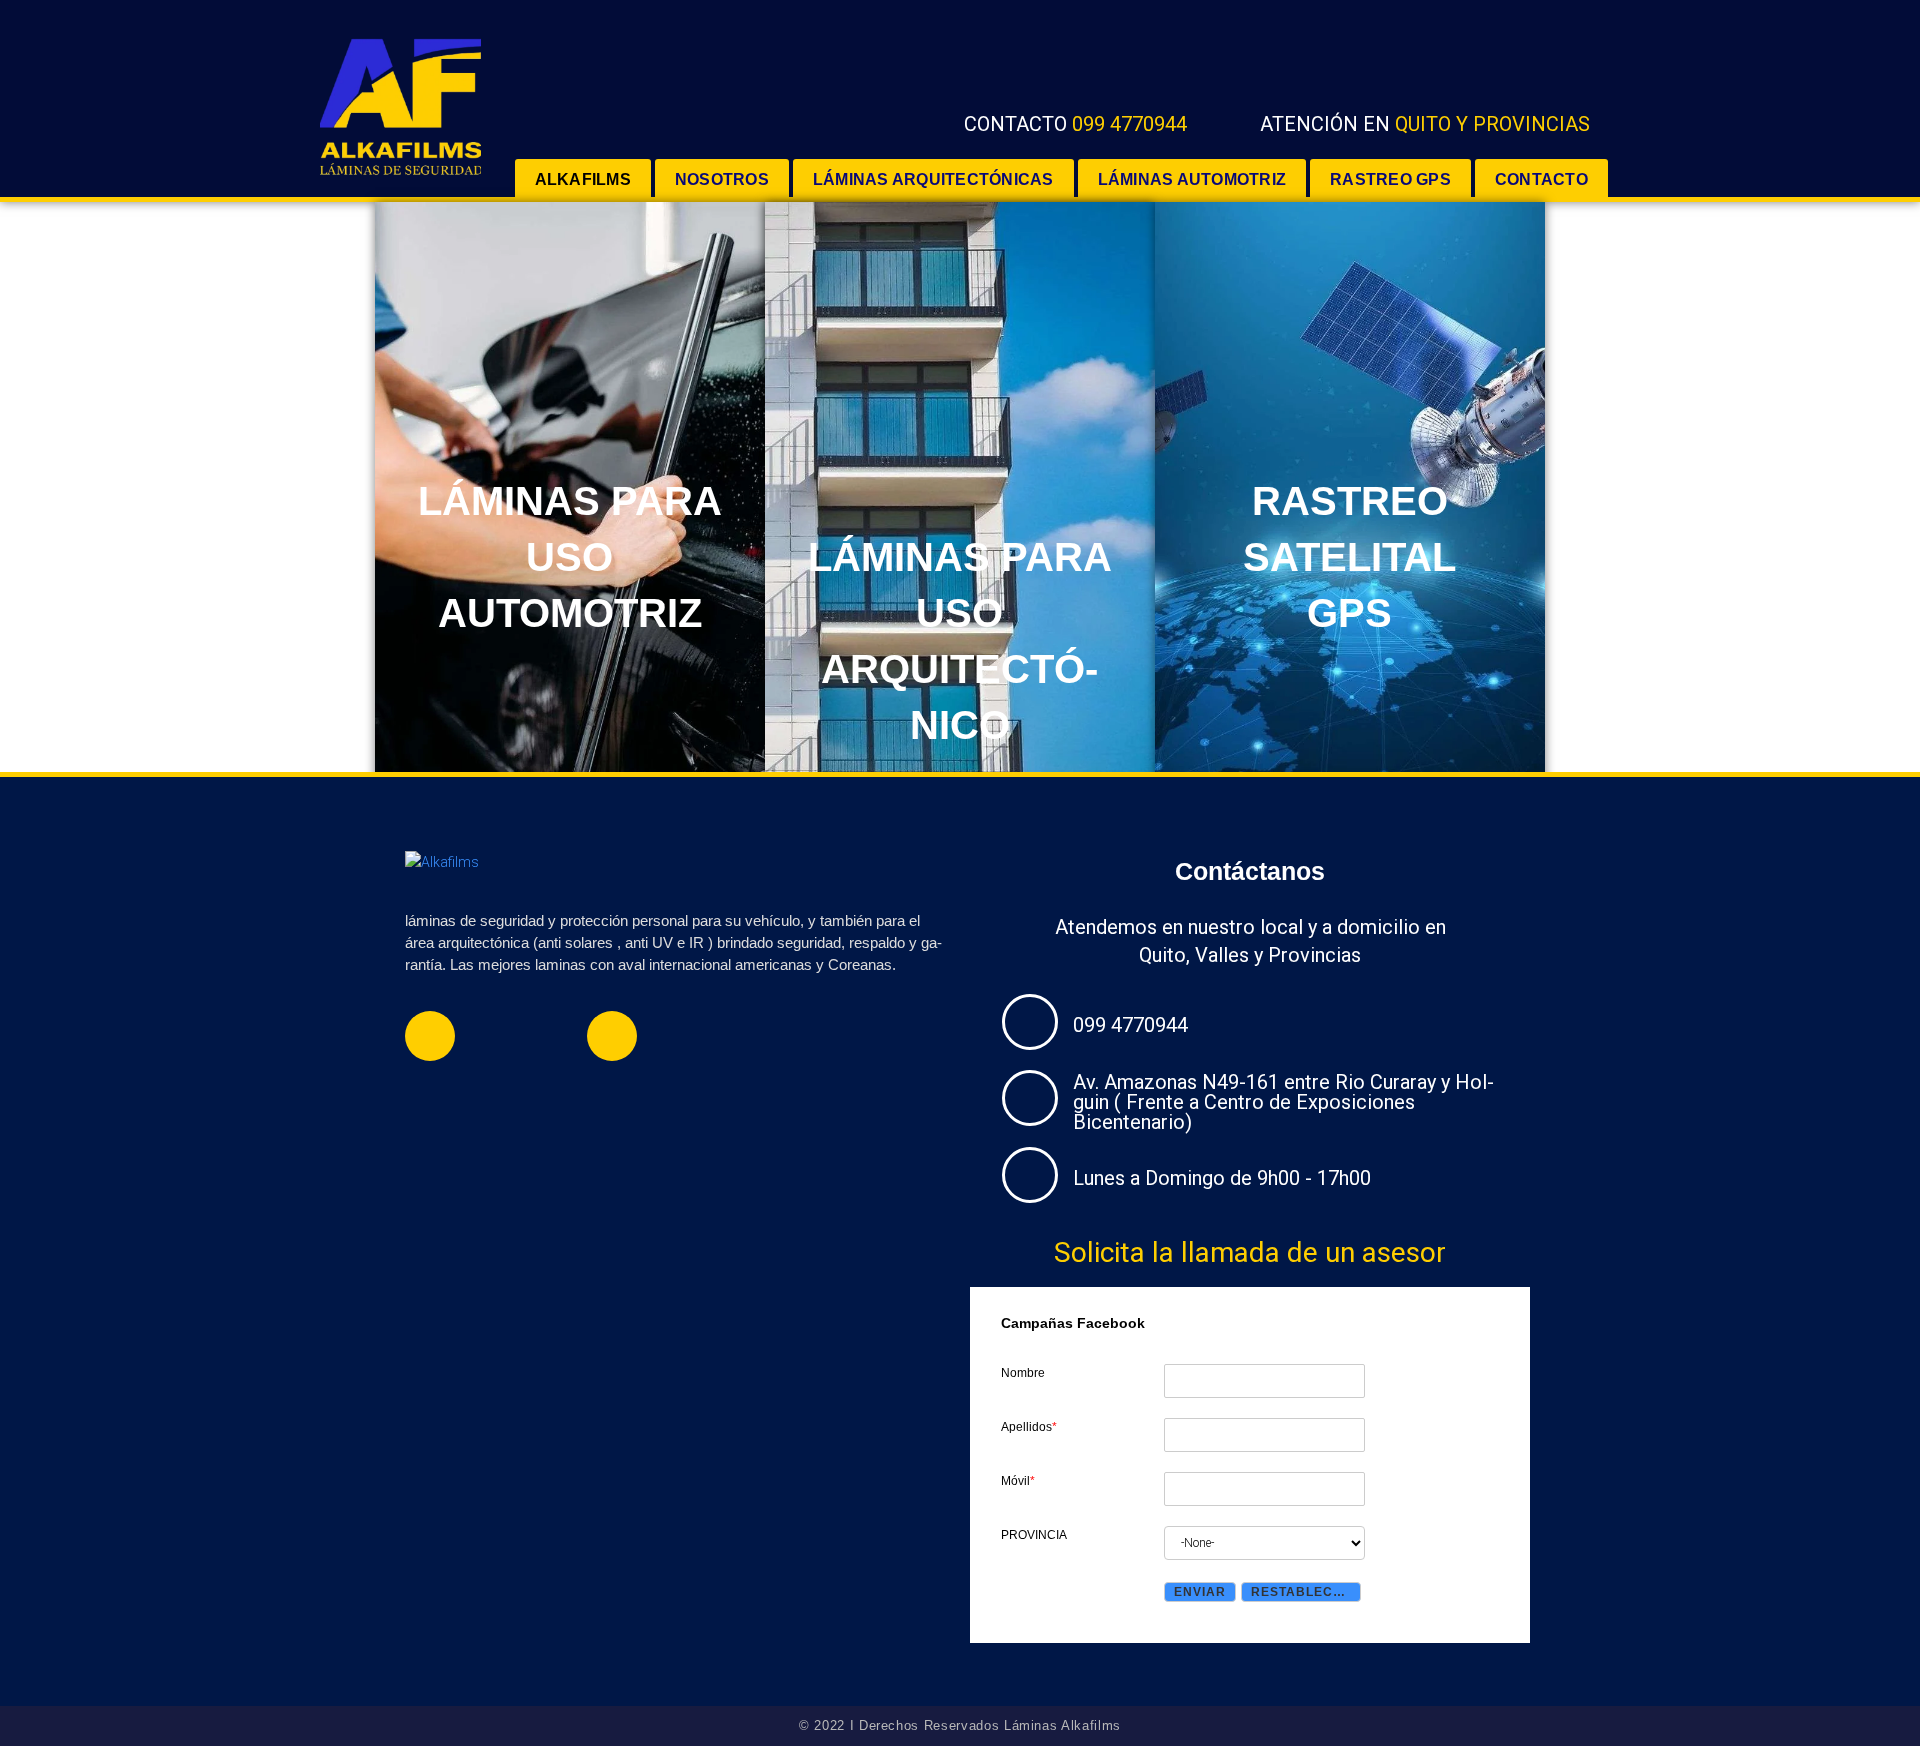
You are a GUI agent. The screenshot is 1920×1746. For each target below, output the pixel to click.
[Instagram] (612, 1036)
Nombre (1023, 1373)
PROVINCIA (1034, 1535)
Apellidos (1029, 1427)
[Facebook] (430, 1036)
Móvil (1018, 1481)
